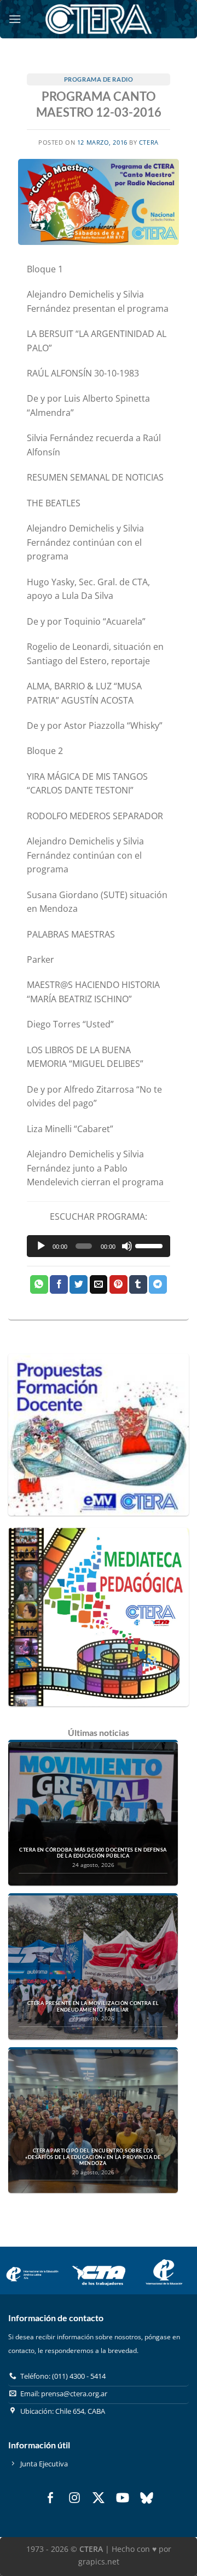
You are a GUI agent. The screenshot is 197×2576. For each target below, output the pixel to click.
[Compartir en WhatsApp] (39, 1284)
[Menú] (15, 19)
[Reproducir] (41, 1246)
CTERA (149, 142)
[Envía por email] (99, 1284)
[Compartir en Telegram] (158, 1284)
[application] (99, 1246)
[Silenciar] (127, 1246)
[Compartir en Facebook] (59, 1284)
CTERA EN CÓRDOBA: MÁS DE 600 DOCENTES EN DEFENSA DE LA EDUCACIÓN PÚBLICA (93, 1853)
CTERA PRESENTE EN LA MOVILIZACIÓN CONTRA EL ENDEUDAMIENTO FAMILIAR (93, 2006)
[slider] (150, 1245)
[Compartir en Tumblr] (138, 1284)
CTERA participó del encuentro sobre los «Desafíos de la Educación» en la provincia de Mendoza (93, 2157)
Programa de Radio (99, 79)
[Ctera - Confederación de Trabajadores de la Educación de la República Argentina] (99, 19)
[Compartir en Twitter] (79, 1284)
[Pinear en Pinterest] (118, 1284)
